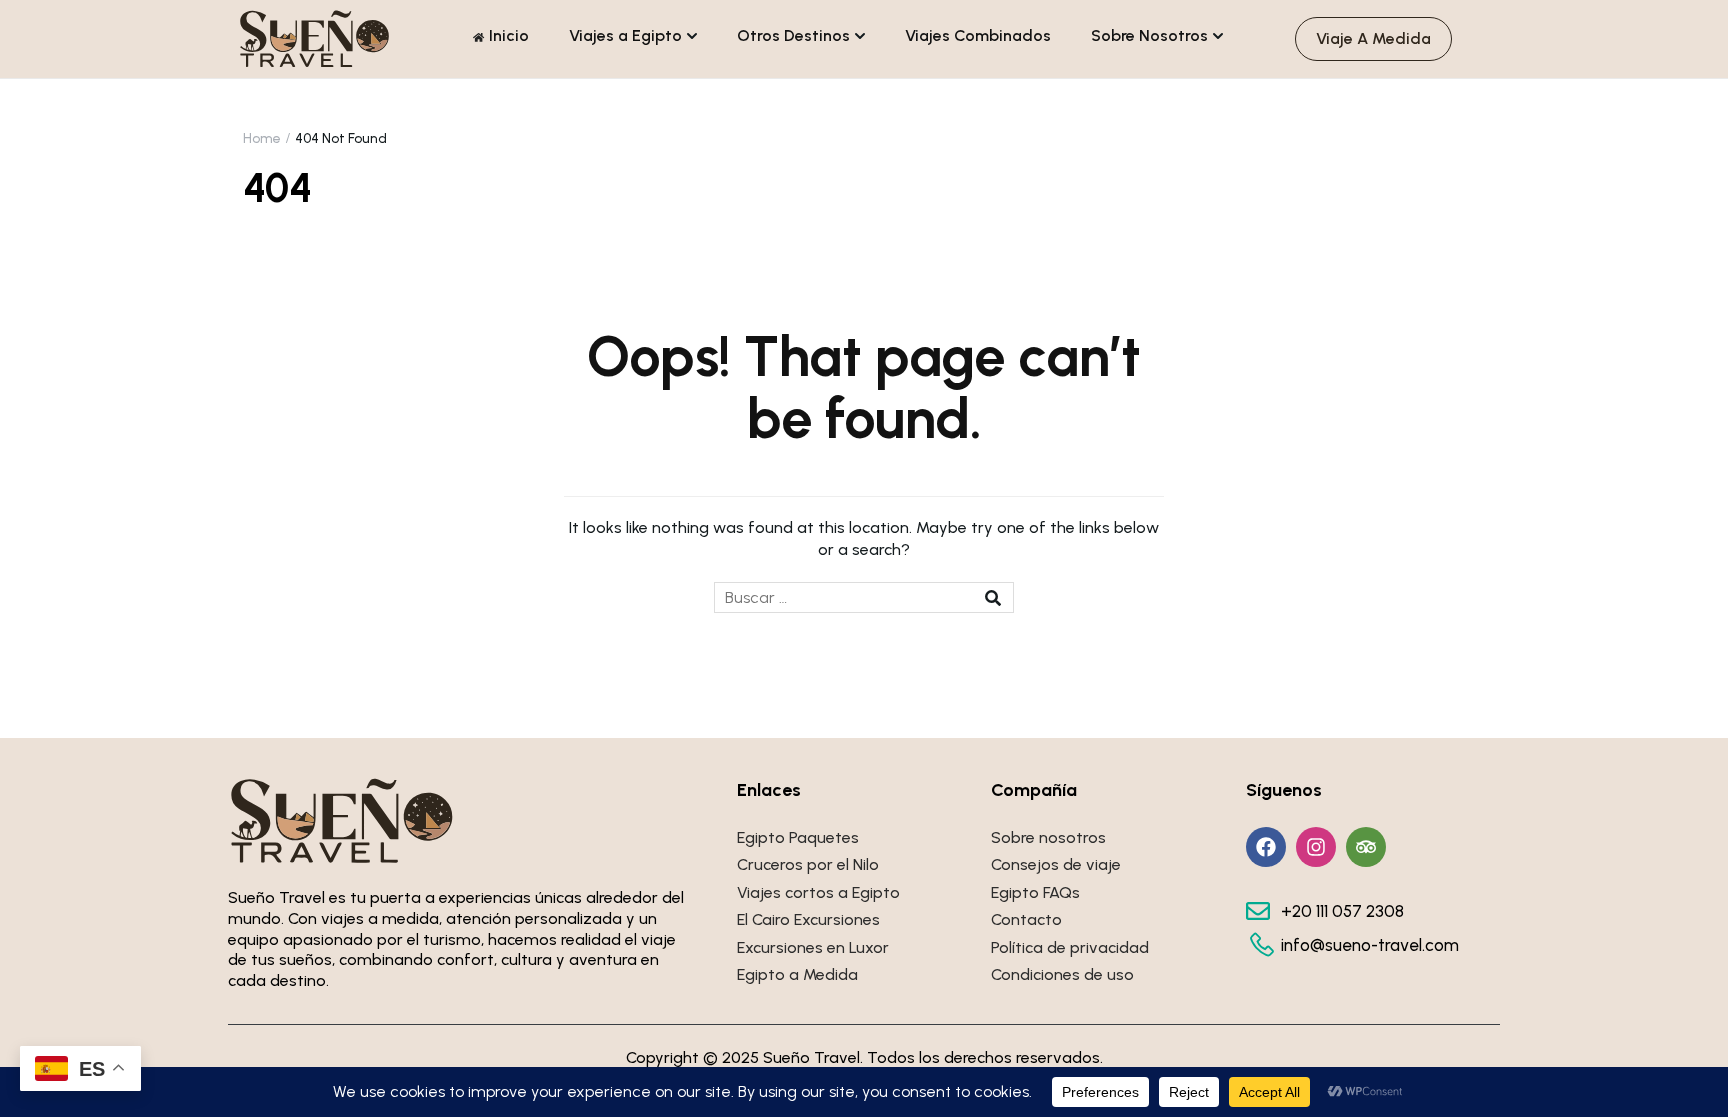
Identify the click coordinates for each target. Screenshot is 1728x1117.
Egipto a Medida (797, 974)
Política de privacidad (1070, 947)
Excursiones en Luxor (813, 947)
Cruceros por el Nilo (808, 864)
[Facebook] (1266, 847)
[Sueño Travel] (315, 37)
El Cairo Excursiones (808, 919)
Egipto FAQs (1035, 892)
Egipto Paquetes (798, 837)
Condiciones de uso (1062, 974)
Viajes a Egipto (625, 35)
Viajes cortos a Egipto (818, 892)
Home (262, 138)
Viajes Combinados (978, 35)
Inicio (509, 35)
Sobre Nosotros (1149, 35)
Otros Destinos (793, 35)
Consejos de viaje (1056, 864)
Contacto (1026, 919)
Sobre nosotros (1048, 837)
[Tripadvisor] (1366, 847)
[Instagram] (1316, 847)
